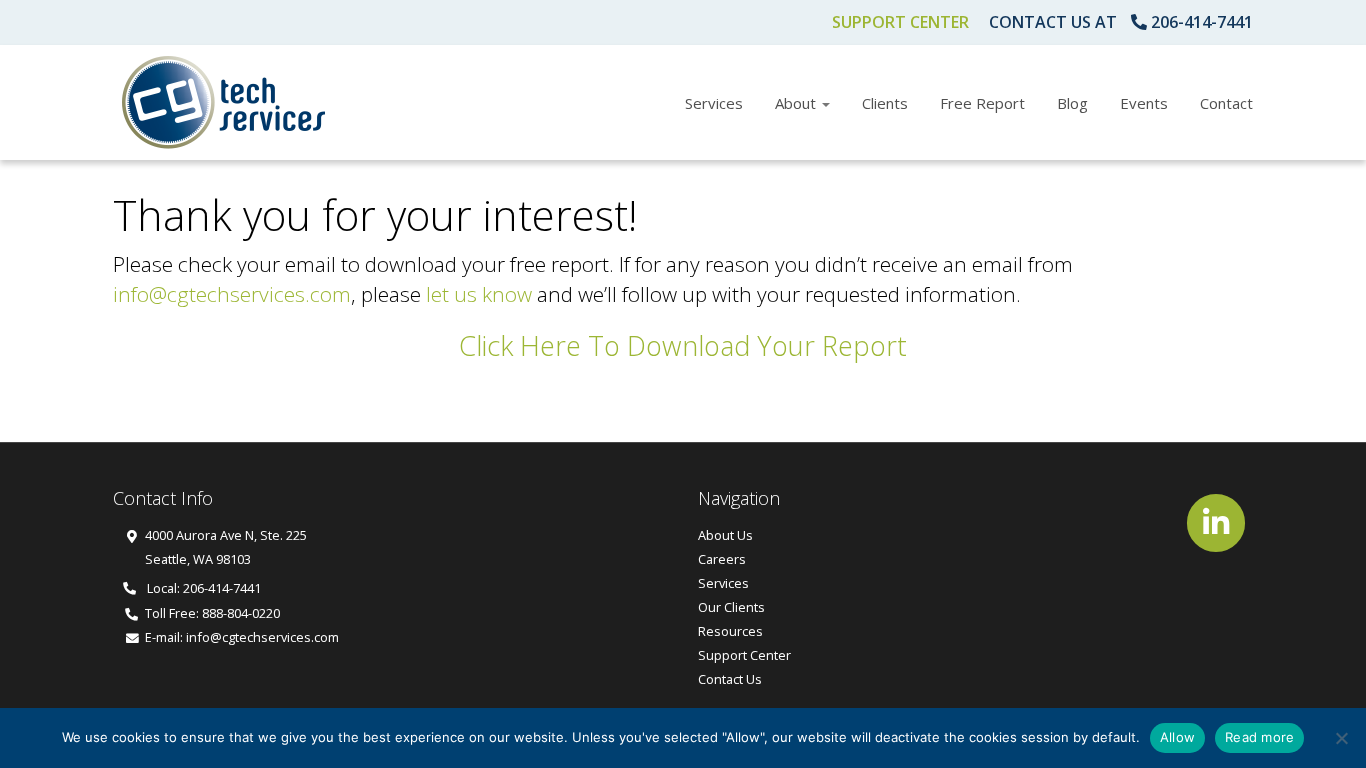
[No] (1341, 738)
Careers (722, 559)
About (797, 103)
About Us (725, 535)
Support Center (900, 22)
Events (1144, 103)
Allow (1177, 737)
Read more (1259, 737)
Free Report (982, 103)
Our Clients (731, 607)
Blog (1072, 103)
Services (714, 103)
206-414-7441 (1202, 22)
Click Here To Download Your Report (683, 345)
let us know (479, 294)
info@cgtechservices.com (232, 294)
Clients (885, 103)
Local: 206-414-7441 (202, 588)
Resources (730, 631)
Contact (1226, 103)
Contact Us (730, 679)
